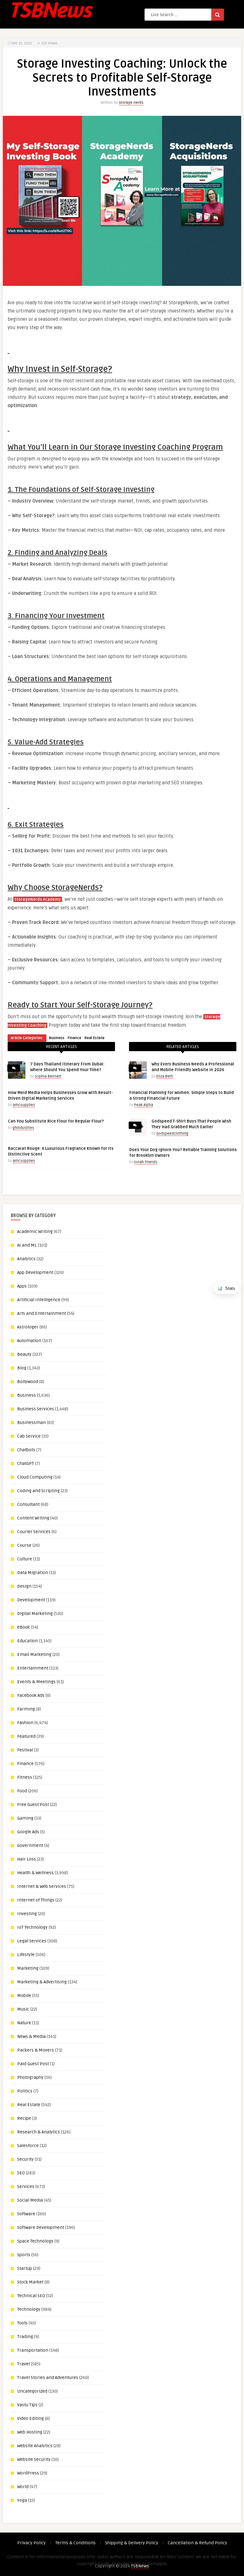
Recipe (24, 2118)
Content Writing (33, 1518)
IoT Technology (32, 1927)
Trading (25, 2337)
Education (27, 1641)
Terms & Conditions (75, 2543)
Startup (25, 2268)
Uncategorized (32, 2391)
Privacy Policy (31, 2543)
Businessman (31, 1423)
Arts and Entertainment (42, 1313)
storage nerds (131, 103)
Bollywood (28, 1382)
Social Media (30, 2200)
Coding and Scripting (38, 1491)
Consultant (28, 1504)
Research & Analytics (39, 2132)
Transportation (33, 2350)
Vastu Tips (27, 2405)
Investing (27, 1914)
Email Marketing (34, 1654)
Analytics (26, 1259)
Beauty (24, 1354)
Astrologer (28, 1327)
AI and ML (27, 1245)
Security (25, 2159)
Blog (22, 1368)
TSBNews (140, 2566)
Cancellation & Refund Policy (197, 2543)
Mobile (24, 1996)
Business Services (36, 1409)
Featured (26, 1736)
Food (22, 1791)
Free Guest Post (33, 1805)
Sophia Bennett (48, 1076)
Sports (24, 2255)
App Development (35, 1272)
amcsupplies (24, 1105)
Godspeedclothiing (172, 1133)
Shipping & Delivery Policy (132, 2543)
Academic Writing (35, 1232)
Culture (25, 1559)
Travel (24, 2364)
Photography (30, 2077)
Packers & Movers (36, 2050)
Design (24, 1586)
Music (23, 2009)
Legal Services (32, 1941)
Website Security (34, 2459)
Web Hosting (30, 2432)
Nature (24, 2023)
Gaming (25, 1818)
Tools (22, 2323)
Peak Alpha (144, 1105)
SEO (21, 2173)
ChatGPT (26, 1463)
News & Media (31, 2036)
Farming (26, 1709)
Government (30, 1845)
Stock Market (30, 2282)
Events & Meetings (36, 1682)
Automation (29, 1341)
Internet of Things (36, 1900)
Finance (75, 1038)
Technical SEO (31, 2296)
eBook (24, 1627)
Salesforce (28, 2146)
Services (26, 2187)
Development (31, 1600)
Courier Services (34, 1532)
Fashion (25, 1723)
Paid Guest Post (33, 2064)
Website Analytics (35, 2446)
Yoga (22, 2500)
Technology (29, 2309)
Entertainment (33, 1668)
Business (57, 1038)
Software (26, 2214)
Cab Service (29, 1436)
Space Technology (35, 2241)
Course (24, 1545)
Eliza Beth (165, 1076)
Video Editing (30, 2418)
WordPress (28, 2473)
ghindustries (23, 1128)
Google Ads (28, 1832)
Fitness (25, 1777)
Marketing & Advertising (42, 1982)
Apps (22, 1286)
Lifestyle (26, 1955)
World (23, 2487)
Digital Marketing (35, 1614)
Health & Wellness (35, 1873)
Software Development (41, 2227)
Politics (25, 2091)
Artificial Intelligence (39, 1300)
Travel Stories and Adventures (48, 2378)
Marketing (28, 1968)
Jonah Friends (146, 1162)
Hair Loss (27, 1859)
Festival (25, 1750)
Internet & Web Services (42, 1886)
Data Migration (33, 1573)
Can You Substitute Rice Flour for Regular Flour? (56, 1121)
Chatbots (26, 1450)
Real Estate (95, 1038)
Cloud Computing (35, 1477)
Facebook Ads (31, 1695)
